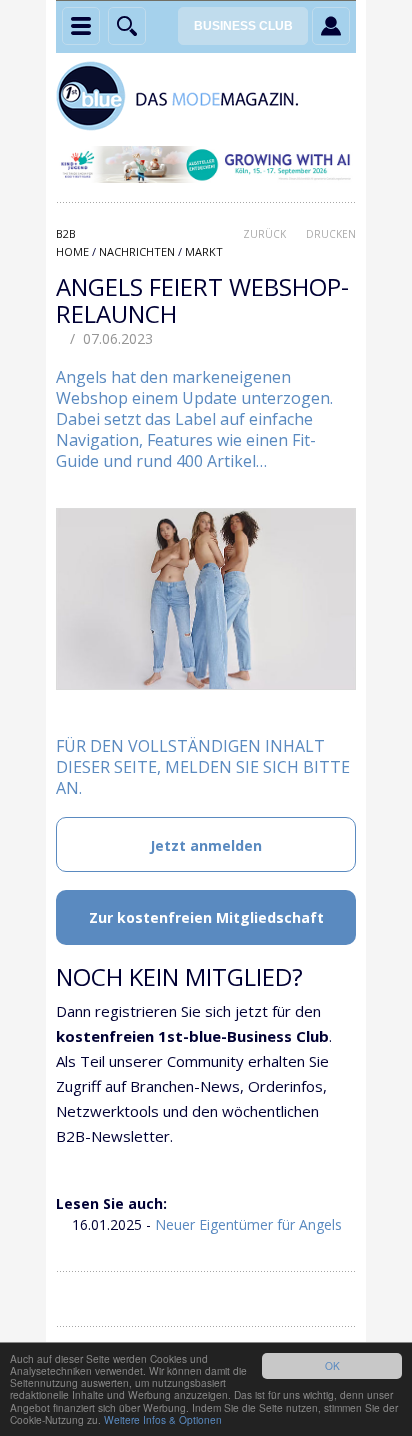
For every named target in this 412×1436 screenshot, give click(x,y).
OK (332, 1365)
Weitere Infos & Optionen (163, 1419)
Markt (204, 251)
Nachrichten (137, 251)
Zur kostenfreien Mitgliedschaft (206, 917)
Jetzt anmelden (206, 845)
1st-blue (206, 96)
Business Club (243, 26)
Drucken (331, 234)
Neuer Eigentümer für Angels (248, 1224)
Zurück (264, 234)
